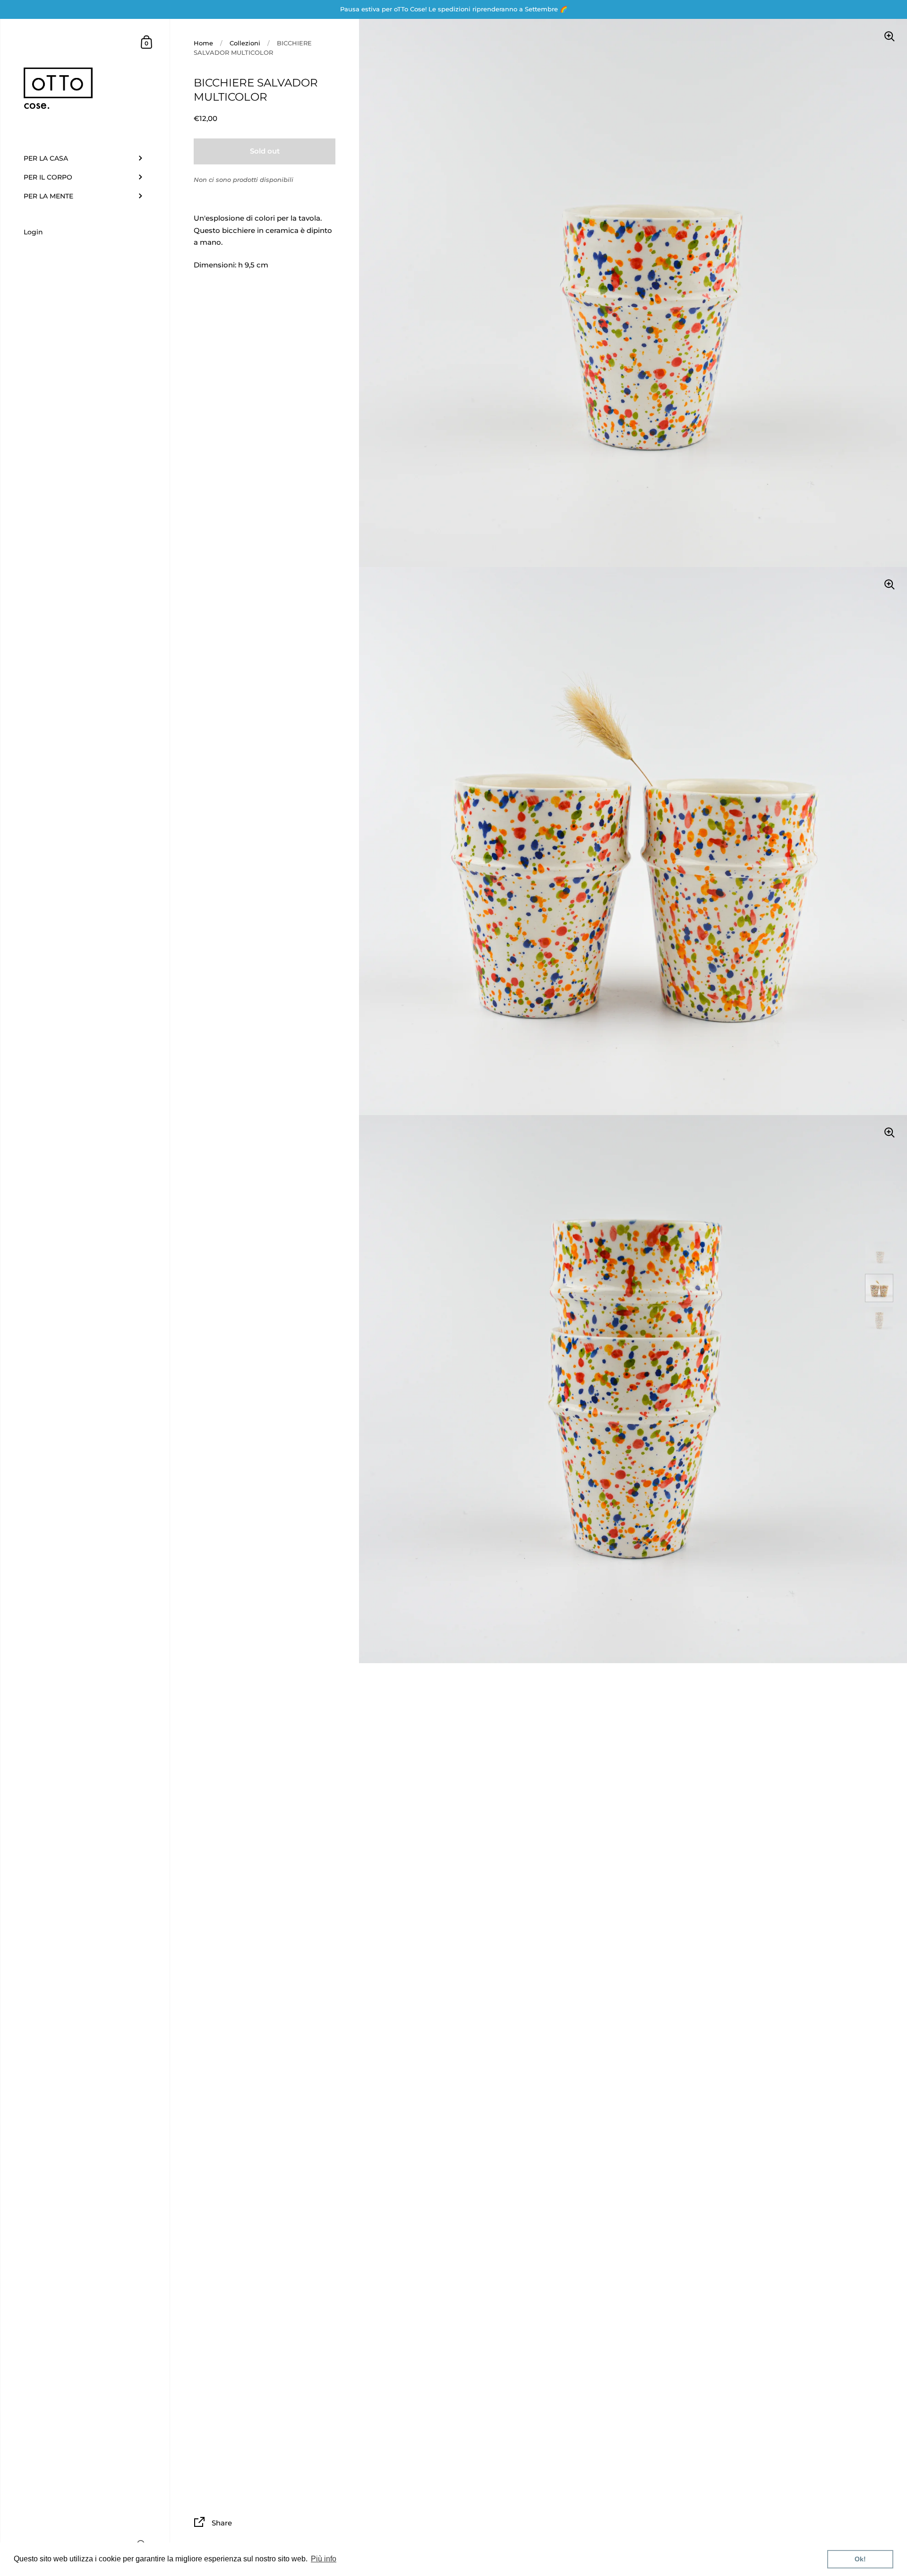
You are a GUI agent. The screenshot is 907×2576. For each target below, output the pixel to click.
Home (203, 43)
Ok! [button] (860, 2559)
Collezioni (245, 43)
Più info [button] (324, 2559)
